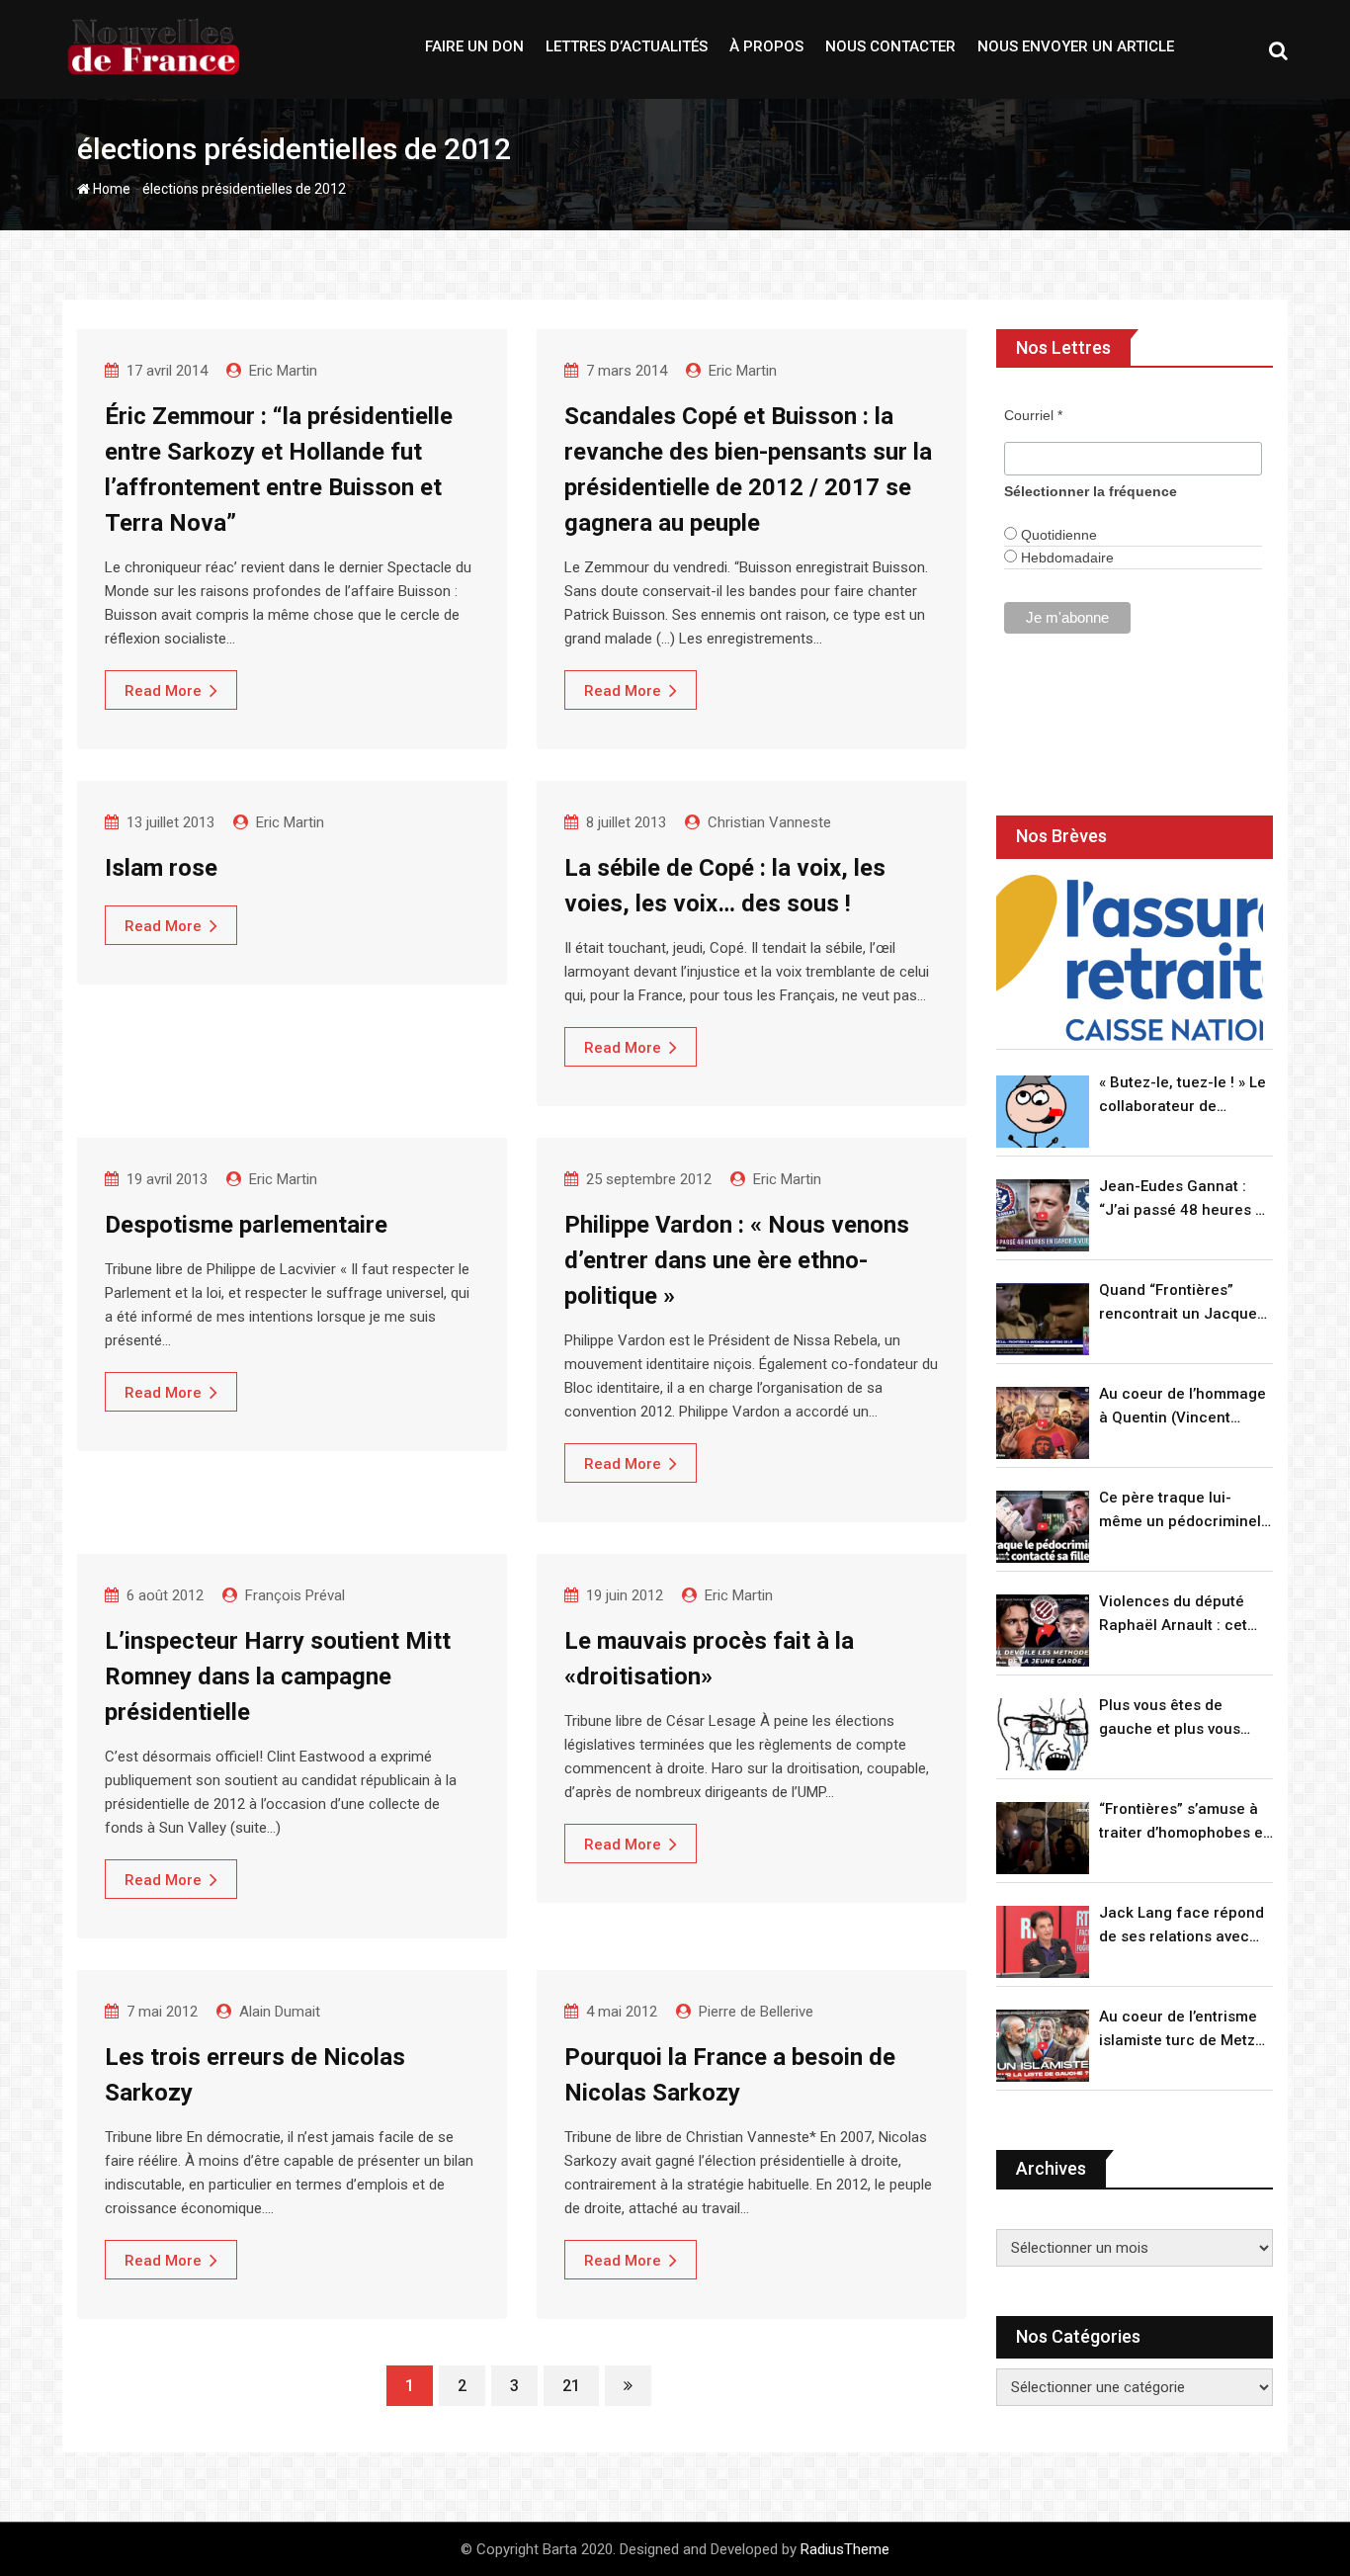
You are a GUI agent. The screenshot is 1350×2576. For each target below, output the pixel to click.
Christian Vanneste (769, 822)
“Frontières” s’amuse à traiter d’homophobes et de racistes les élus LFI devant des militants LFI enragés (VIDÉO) (1183, 1822)
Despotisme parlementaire (246, 1225)
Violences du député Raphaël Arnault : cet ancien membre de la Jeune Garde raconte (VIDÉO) (1175, 1615)
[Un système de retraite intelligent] (1130, 958)
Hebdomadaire (1065, 558)
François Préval (295, 1595)
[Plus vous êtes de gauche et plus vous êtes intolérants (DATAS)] (1043, 1734)
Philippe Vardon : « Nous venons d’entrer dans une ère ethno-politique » (737, 1260)
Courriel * (1033, 415)
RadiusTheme (845, 2549)
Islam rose (161, 868)
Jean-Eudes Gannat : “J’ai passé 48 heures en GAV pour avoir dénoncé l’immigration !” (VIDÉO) (1186, 1200)
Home (110, 189)
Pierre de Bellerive (756, 2012)
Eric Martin (283, 371)
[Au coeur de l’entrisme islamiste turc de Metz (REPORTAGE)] (1043, 2046)
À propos (766, 46)
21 (571, 2386)
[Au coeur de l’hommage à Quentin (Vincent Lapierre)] (1043, 1423)
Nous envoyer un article (1076, 46)
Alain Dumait (280, 2012)
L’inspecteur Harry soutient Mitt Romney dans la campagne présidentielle (278, 1676)
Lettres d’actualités (627, 46)
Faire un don (474, 46)
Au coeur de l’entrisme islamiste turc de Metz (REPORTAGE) (1178, 2030)
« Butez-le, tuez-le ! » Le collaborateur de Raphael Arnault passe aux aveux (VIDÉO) (1182, 1096)
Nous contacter (890, 46)
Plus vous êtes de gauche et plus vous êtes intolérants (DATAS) (1184, 1718)
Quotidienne (1057, 535)
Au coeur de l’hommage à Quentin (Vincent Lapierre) (1182, 1407)
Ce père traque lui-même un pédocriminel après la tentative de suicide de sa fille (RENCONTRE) (1180, 1511)
